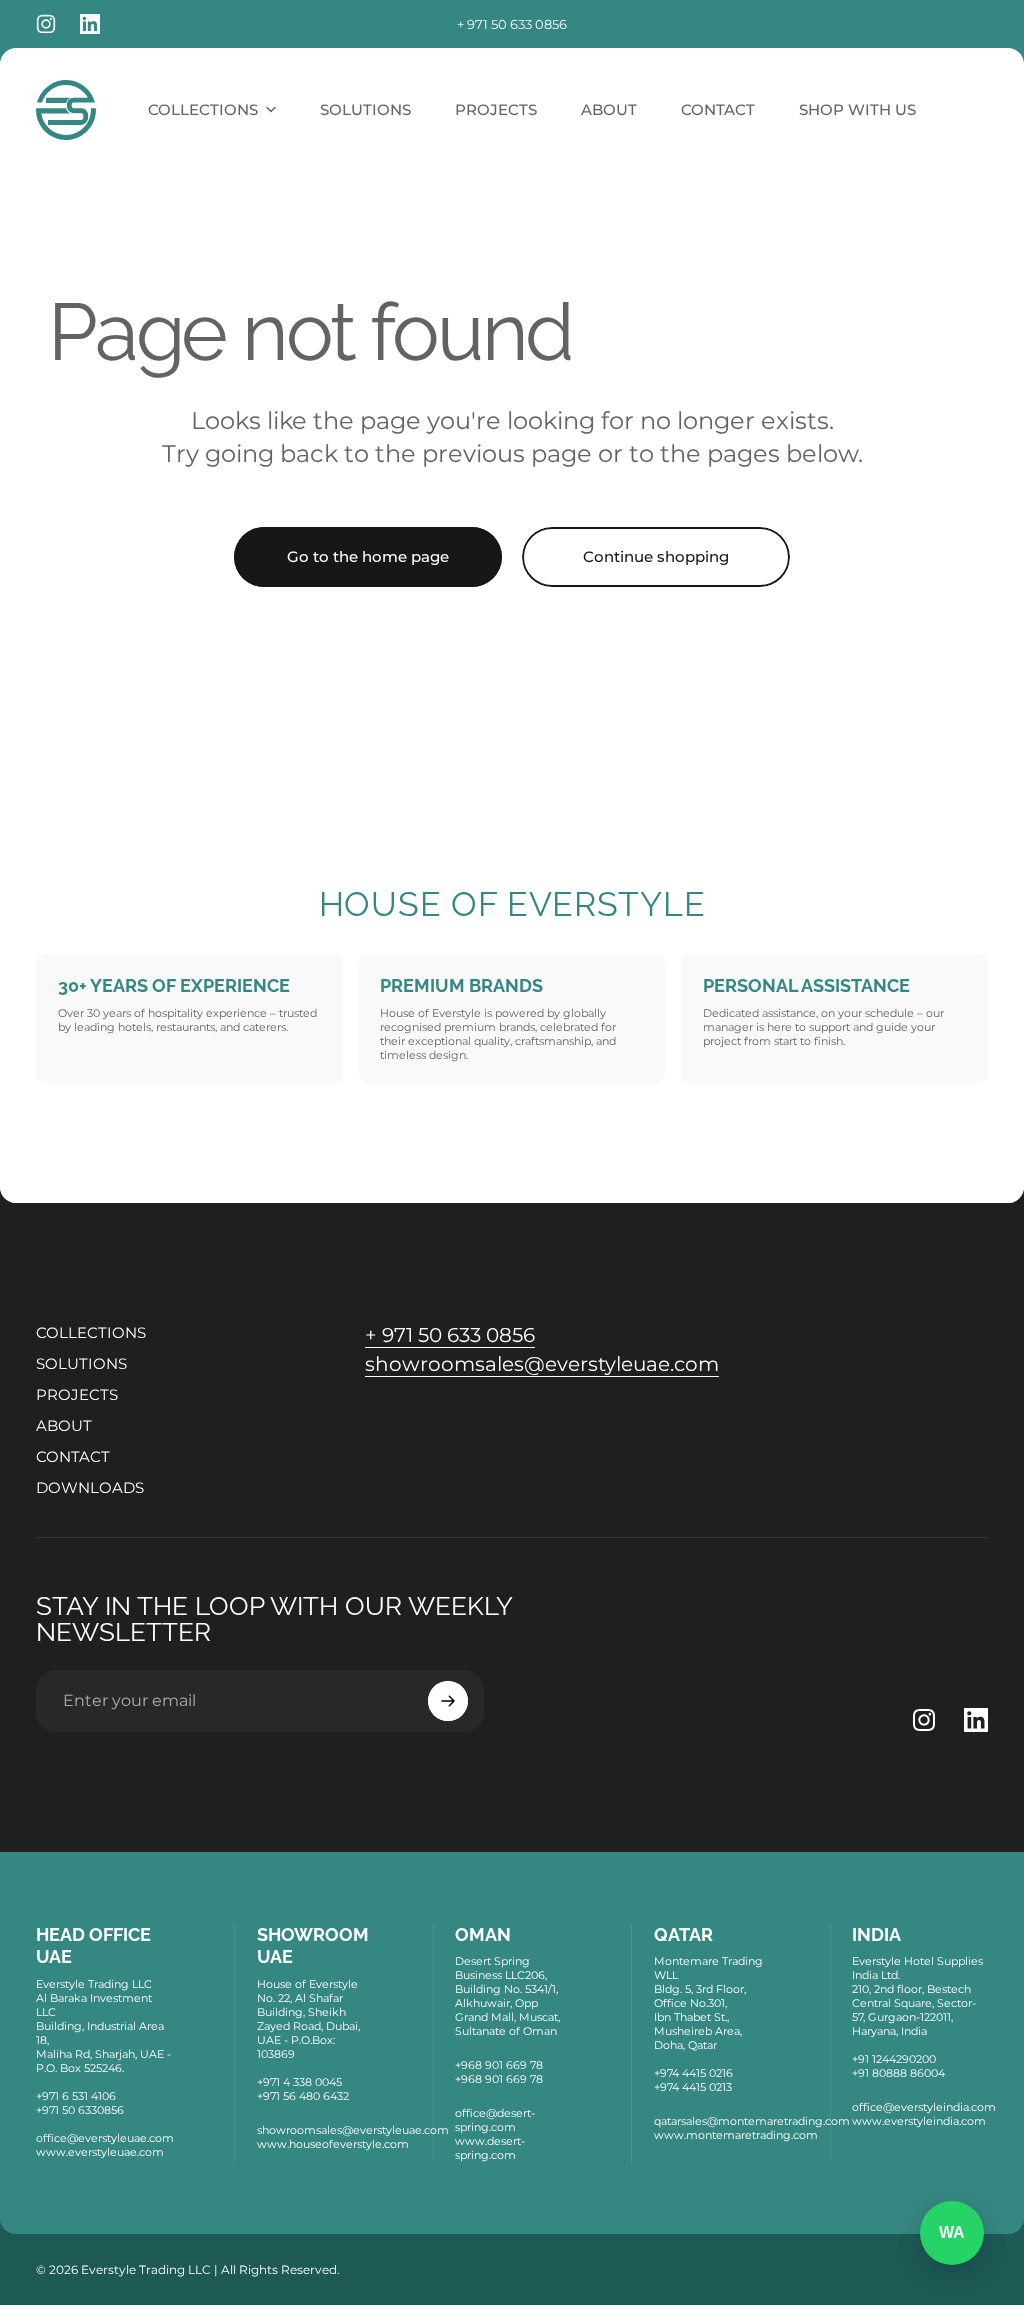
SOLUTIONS (81, 1363)
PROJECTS (77, 1394)
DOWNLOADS (90, 1487)
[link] (450, 1335)
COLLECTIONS (91, 1332)
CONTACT (73, 1456)
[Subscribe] (448, 1701)
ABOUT (64, 1425)
